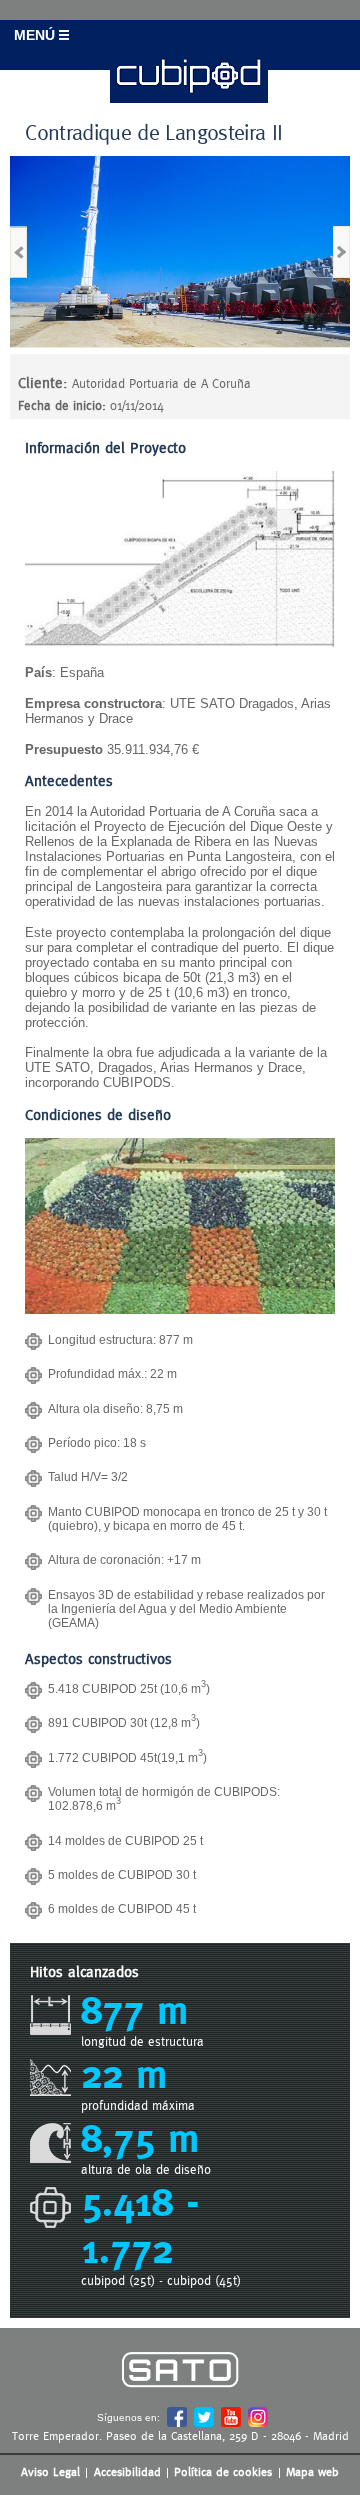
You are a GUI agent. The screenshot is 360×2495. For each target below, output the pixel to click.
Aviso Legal (50, 2472)
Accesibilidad (127, 2472)
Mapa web (312, 2472)
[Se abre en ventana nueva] (180, 2401)
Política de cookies (223, 2472)
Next (341, 252)
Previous (18, 252)
